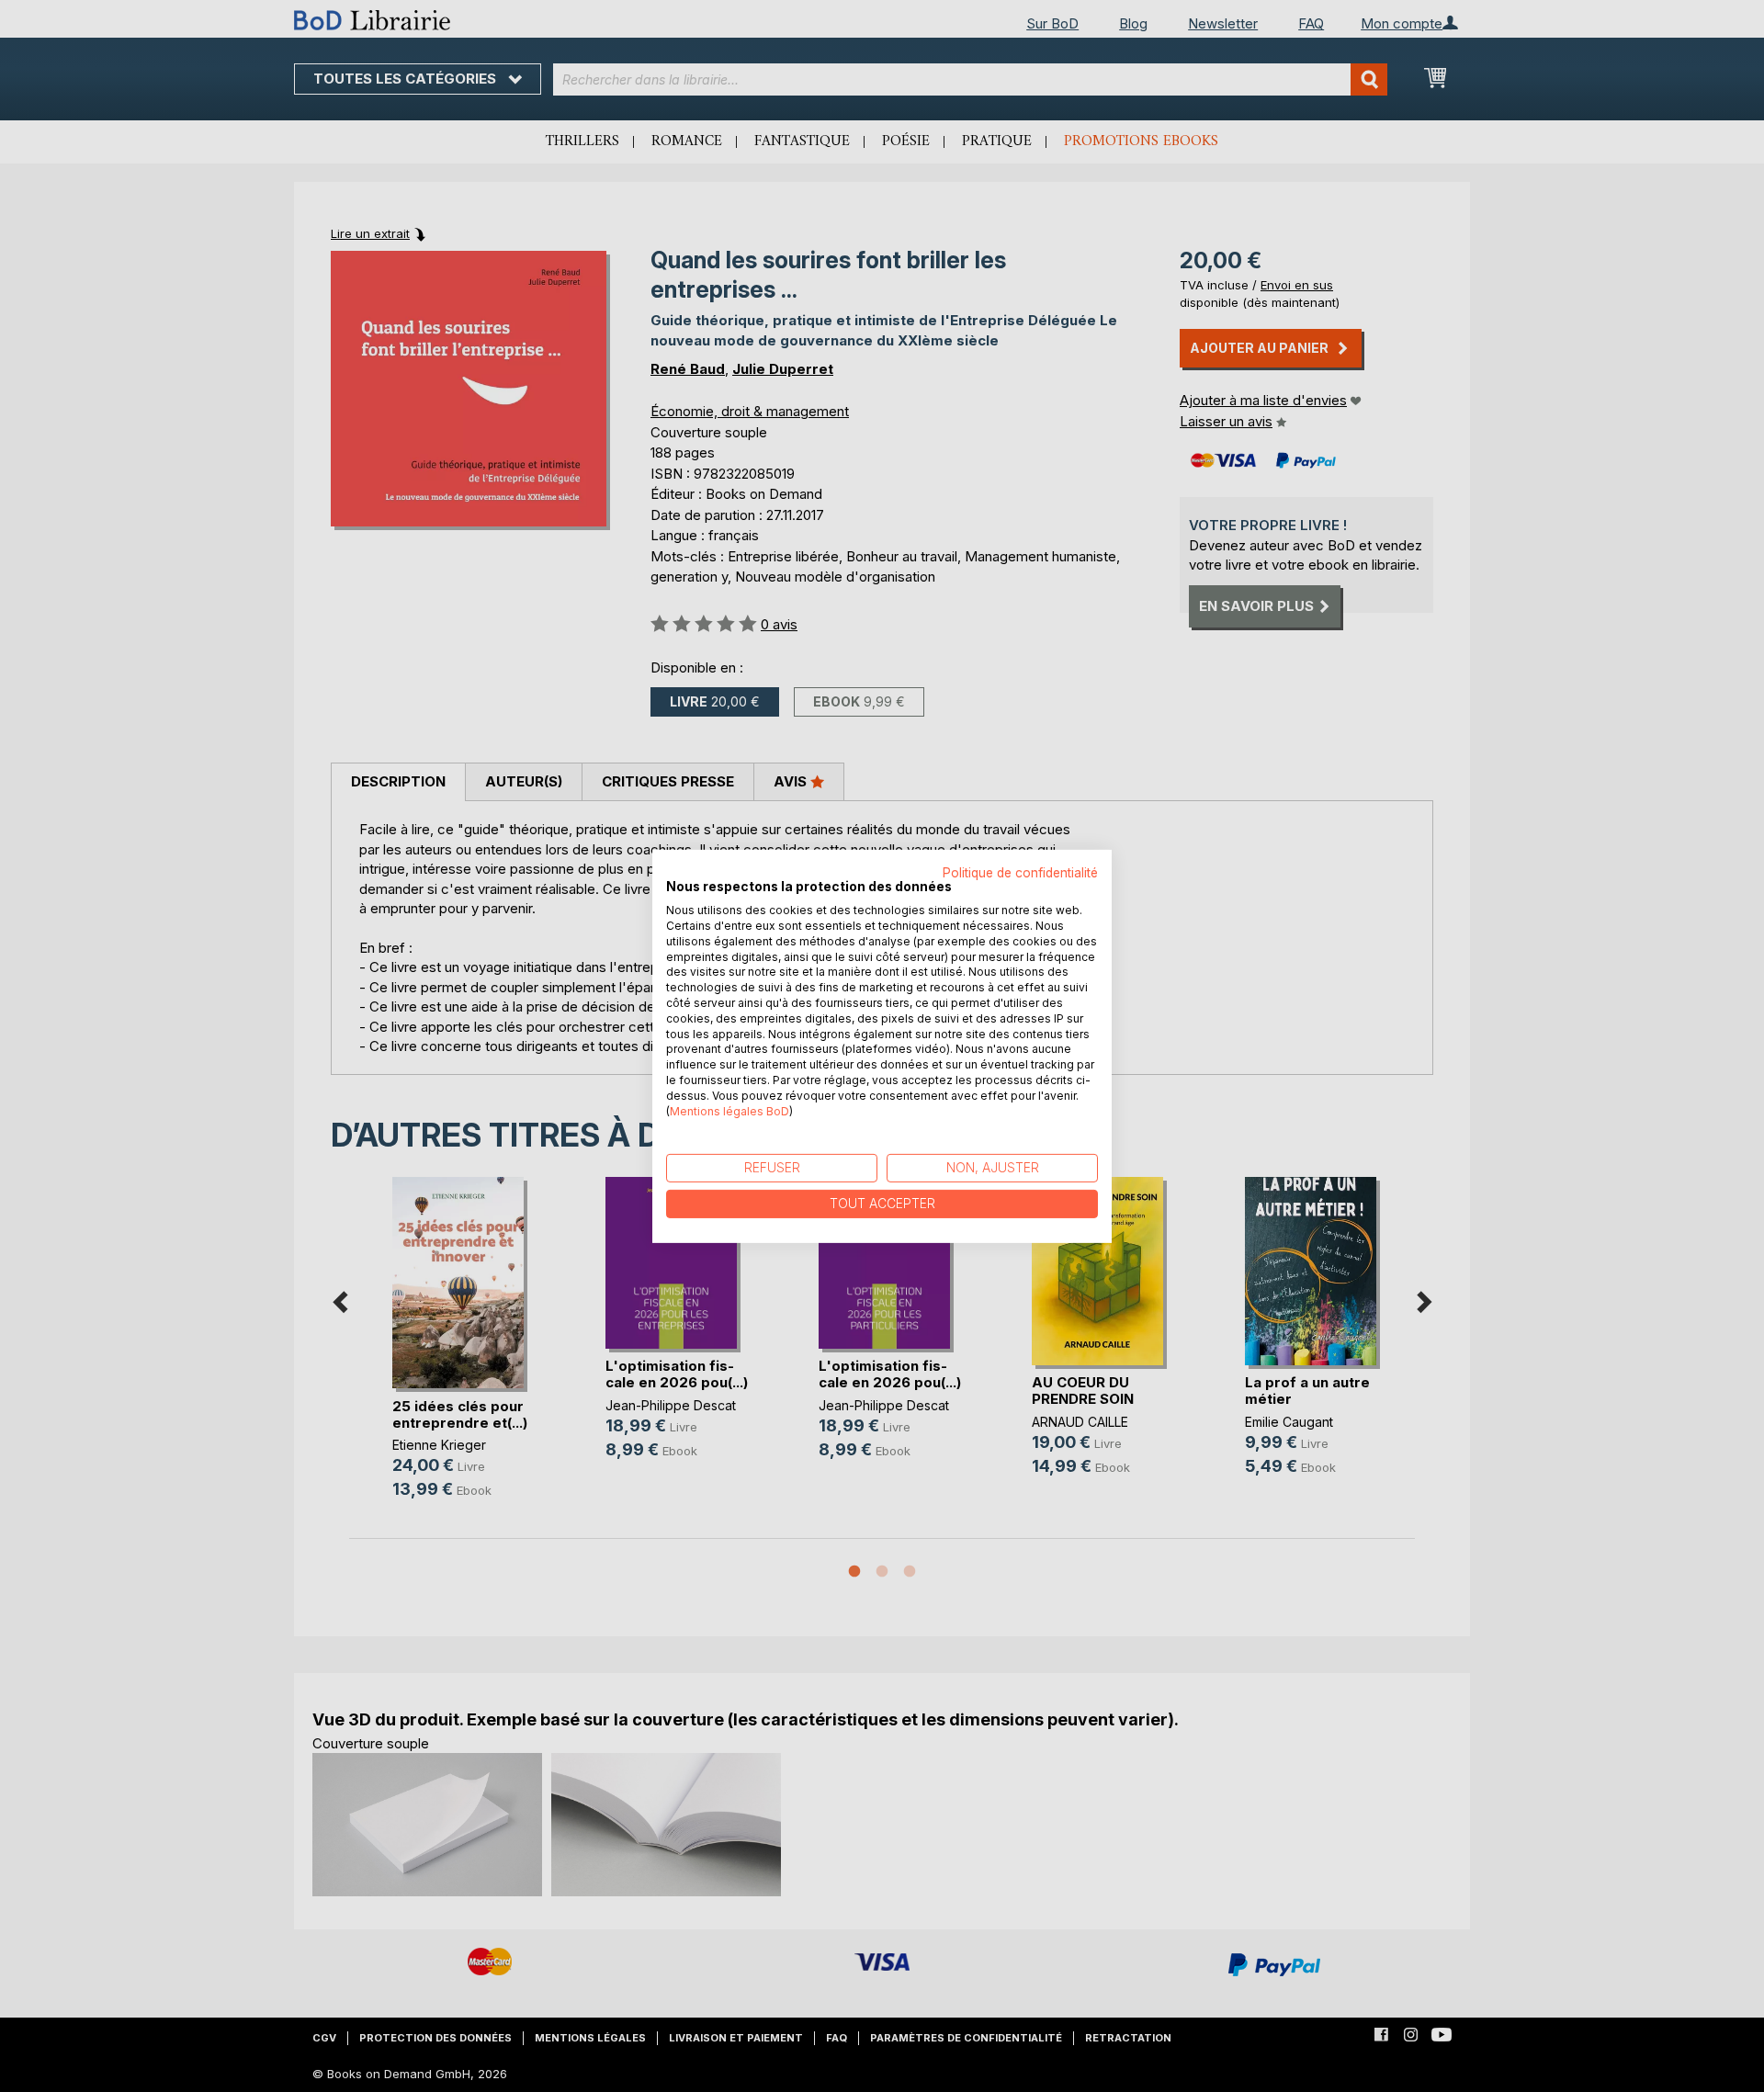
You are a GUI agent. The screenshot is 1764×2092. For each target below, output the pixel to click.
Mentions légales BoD (729, 1110)
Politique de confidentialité (1020, 872)
